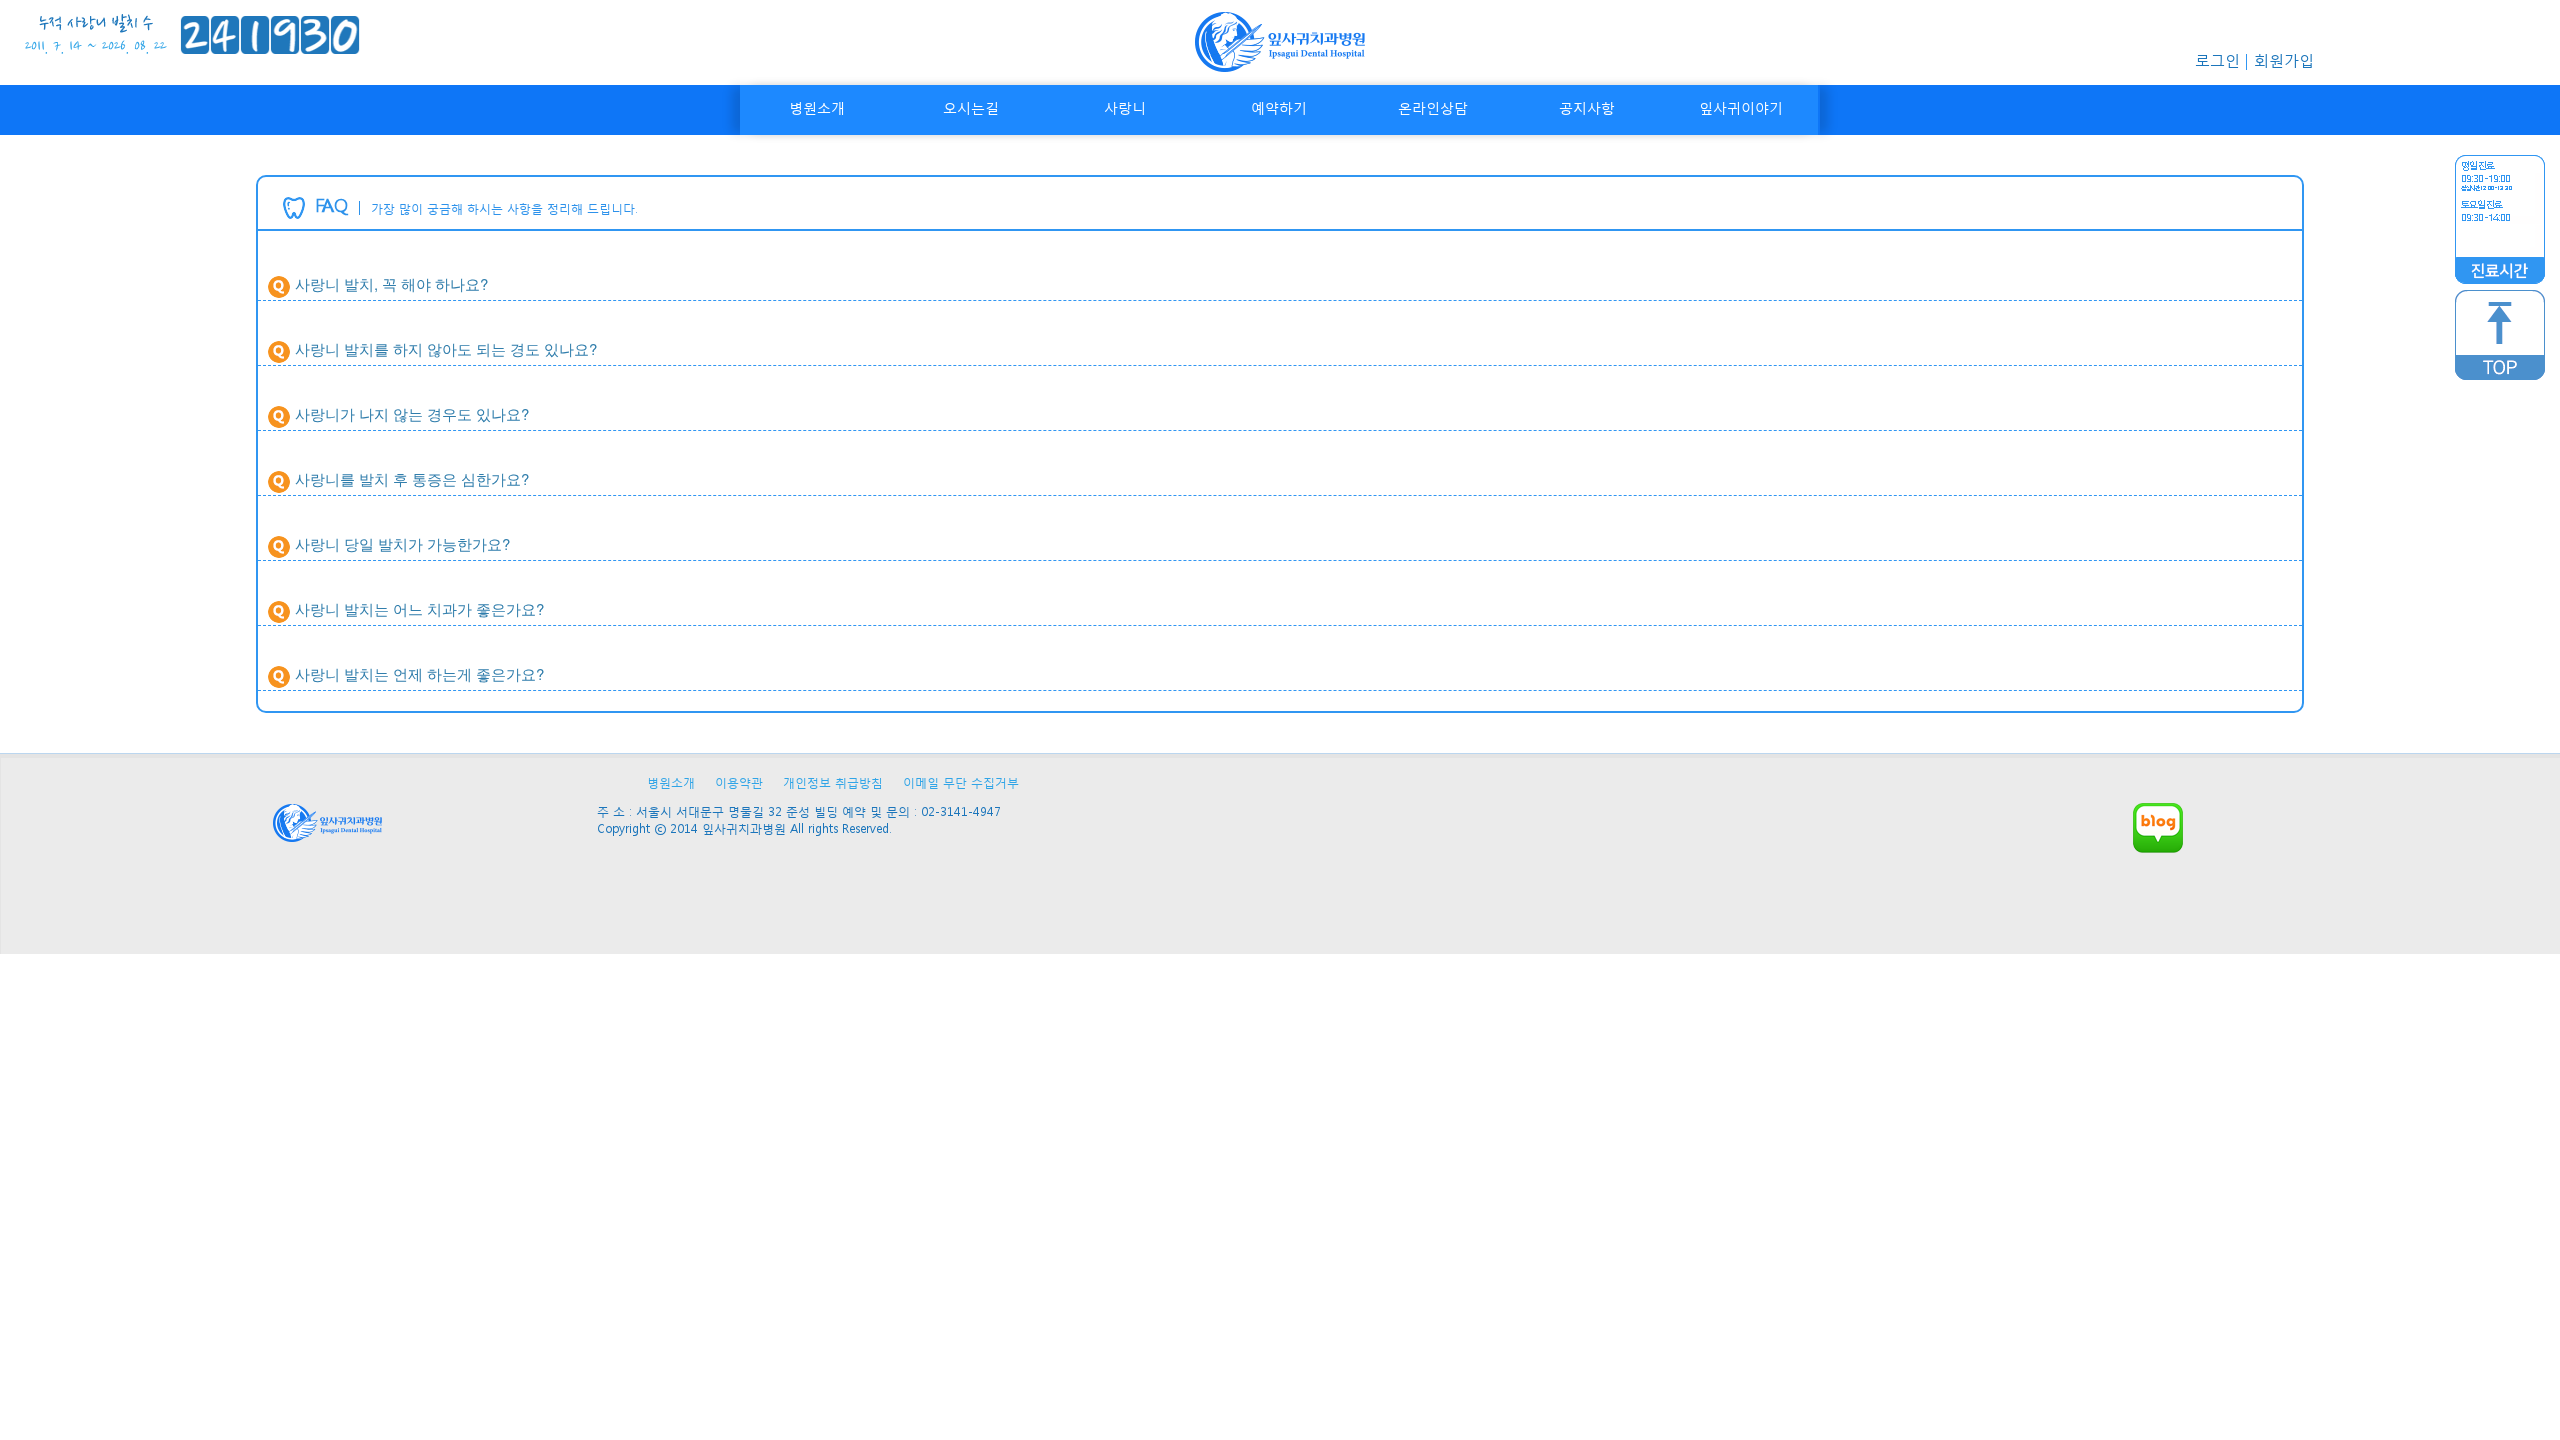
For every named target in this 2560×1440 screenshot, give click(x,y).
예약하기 (1279, 107)
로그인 (2217, 60)
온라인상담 (1433, 107)
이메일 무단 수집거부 (961, 782)
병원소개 (817, 107)
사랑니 (1125, 107)
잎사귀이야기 (1741, 107)
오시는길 (971, 107)
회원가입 (2284, 60)
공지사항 (1587, 107)
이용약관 (739, 782)
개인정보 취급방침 (833, 782)
